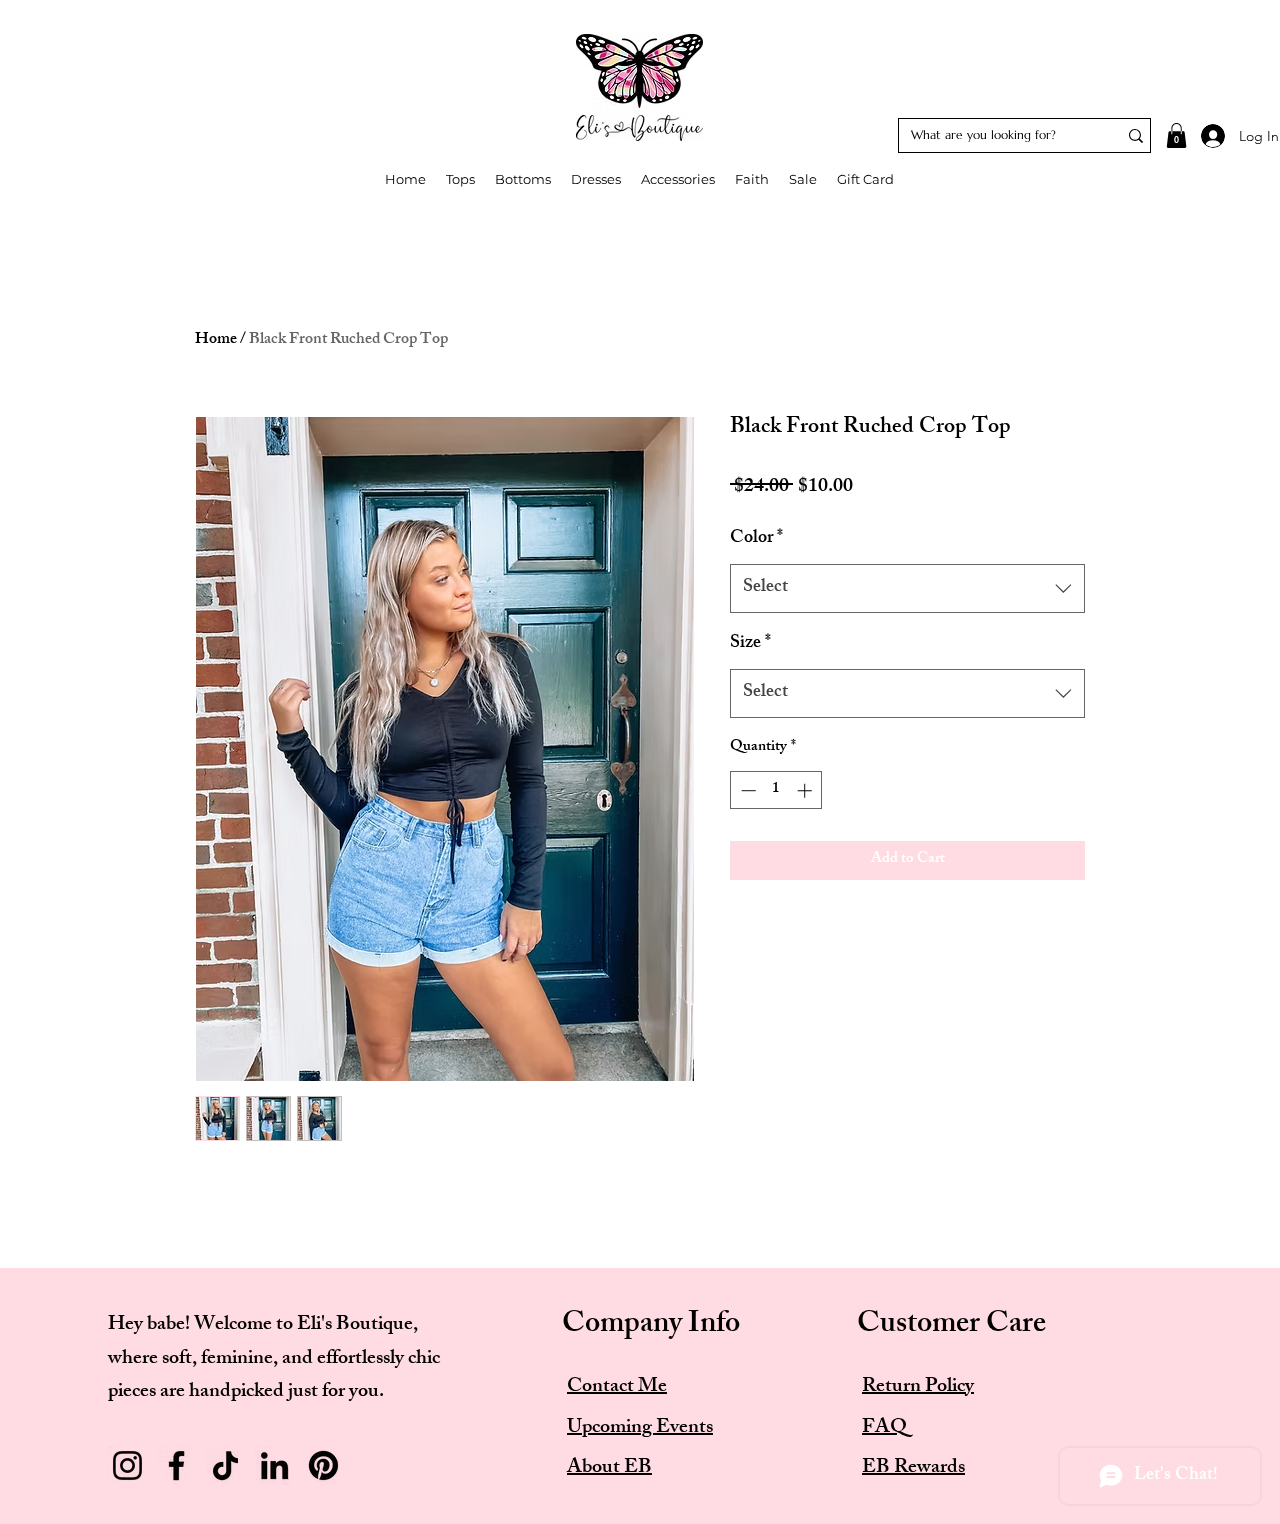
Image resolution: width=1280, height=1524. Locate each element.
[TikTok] (225, 1465)
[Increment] (806, 790)
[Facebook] (176, 1465)
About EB (609, 1468)
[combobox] (907, 589)
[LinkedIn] (274, 1465)
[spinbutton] (776, 790)
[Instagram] (127, 1465)
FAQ (884, 1428)
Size (750, 644)
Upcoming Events (640, 1428)
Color (756, 539)
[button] (1176, 135)
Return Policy (918, 1387)
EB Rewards (913, 1468)
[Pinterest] (323, 1465)
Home (216, 340)
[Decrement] (746, 790)
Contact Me (617, 1387)
